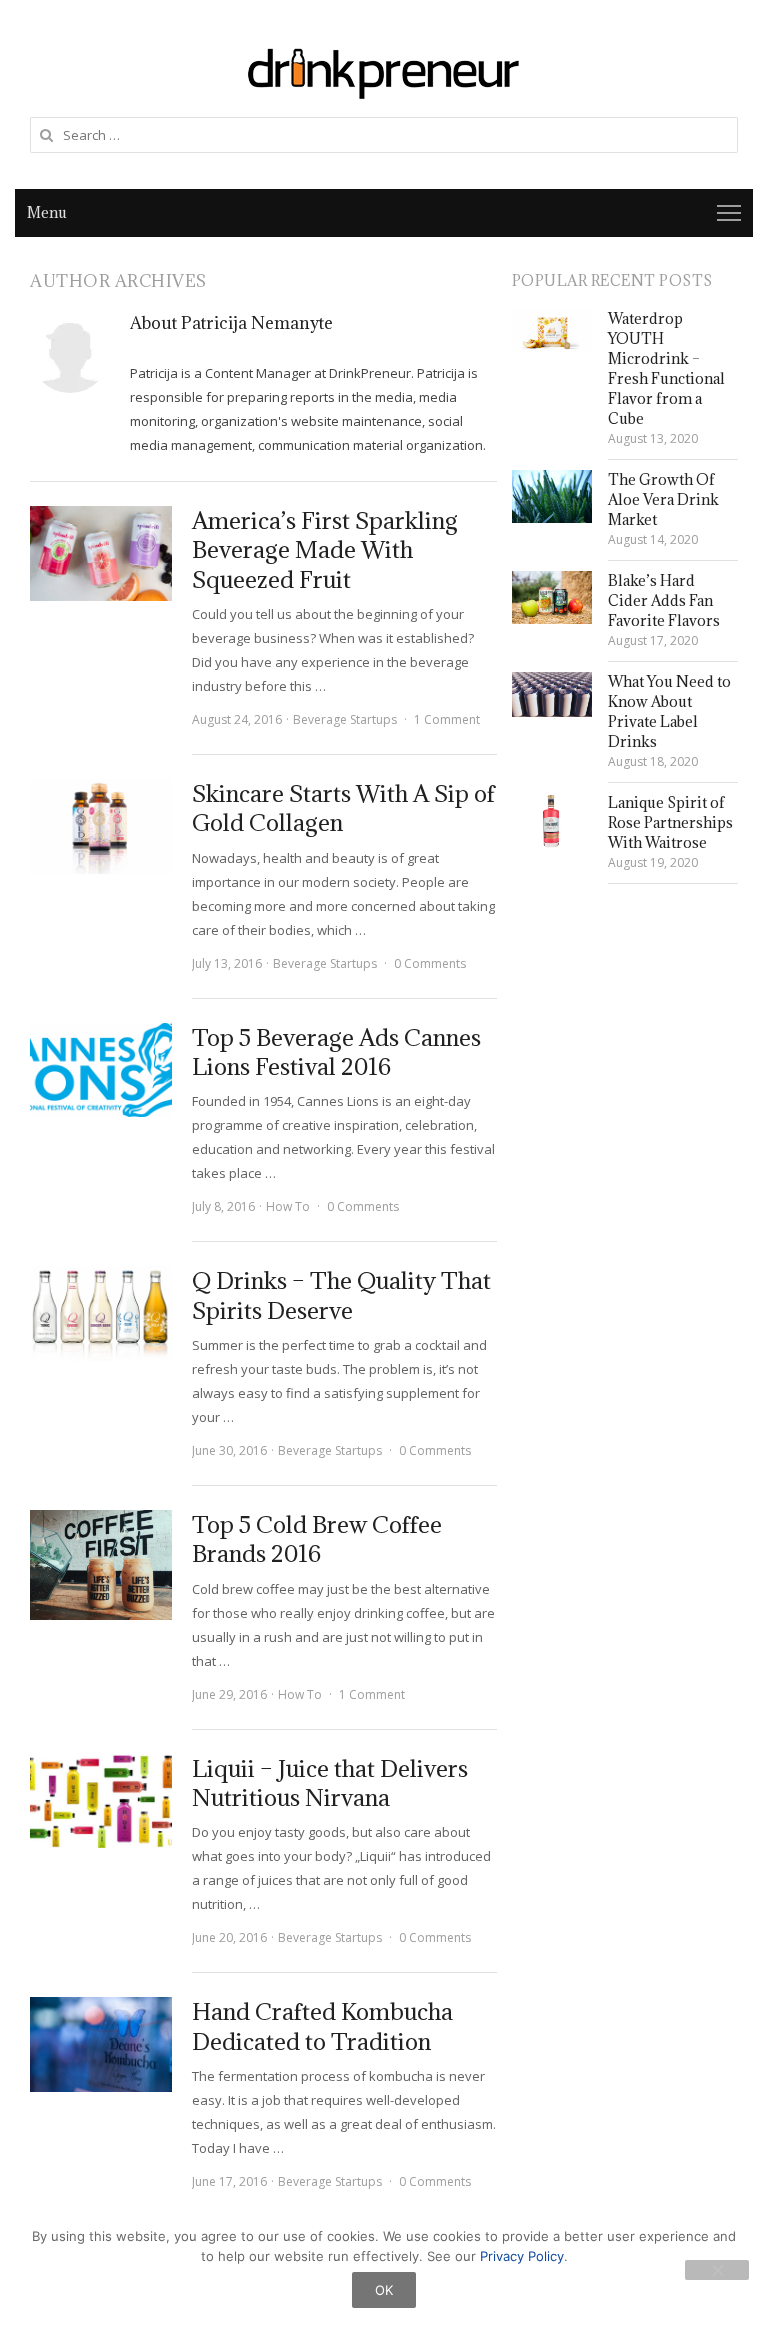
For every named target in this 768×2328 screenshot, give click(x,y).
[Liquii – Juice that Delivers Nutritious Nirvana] (101, 1801)
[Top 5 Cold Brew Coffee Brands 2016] (101, 1565)
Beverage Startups (345, 719)
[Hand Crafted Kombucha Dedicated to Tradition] (101, 2044)
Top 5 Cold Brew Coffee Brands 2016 (317, 1538)
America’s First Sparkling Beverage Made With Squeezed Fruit (325, 549)
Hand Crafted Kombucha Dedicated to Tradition (322, 2025)
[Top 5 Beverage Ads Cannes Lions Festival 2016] (101, 1070)
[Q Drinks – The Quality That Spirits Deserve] (101, 1313)
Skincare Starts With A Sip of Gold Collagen (343, 807)
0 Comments (430, 963)
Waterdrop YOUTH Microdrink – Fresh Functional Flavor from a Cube (666, 368)
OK (384, 2290)
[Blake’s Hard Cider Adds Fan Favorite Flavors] (552, 597)
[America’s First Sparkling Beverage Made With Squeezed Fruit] (101, 553)
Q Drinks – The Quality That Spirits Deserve (341, 1294)
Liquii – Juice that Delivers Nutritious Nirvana (330, 1782)
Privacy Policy (522, 2256)
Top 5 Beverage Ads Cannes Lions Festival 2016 (336, 1051)
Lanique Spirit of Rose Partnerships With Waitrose (670, 822)
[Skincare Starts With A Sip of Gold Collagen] (101, 826)
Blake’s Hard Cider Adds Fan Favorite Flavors (664, 600)
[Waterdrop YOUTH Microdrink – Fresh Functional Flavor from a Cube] (552, 331)
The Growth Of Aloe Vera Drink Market (663, 499)
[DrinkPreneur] (384, 71)
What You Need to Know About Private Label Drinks (669, 711)
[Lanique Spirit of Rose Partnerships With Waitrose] (552, 821)
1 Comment (447, 719)
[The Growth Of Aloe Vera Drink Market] (552, 496)
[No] (717, 2270)
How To (288, 1206)
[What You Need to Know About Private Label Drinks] (552, 694)
